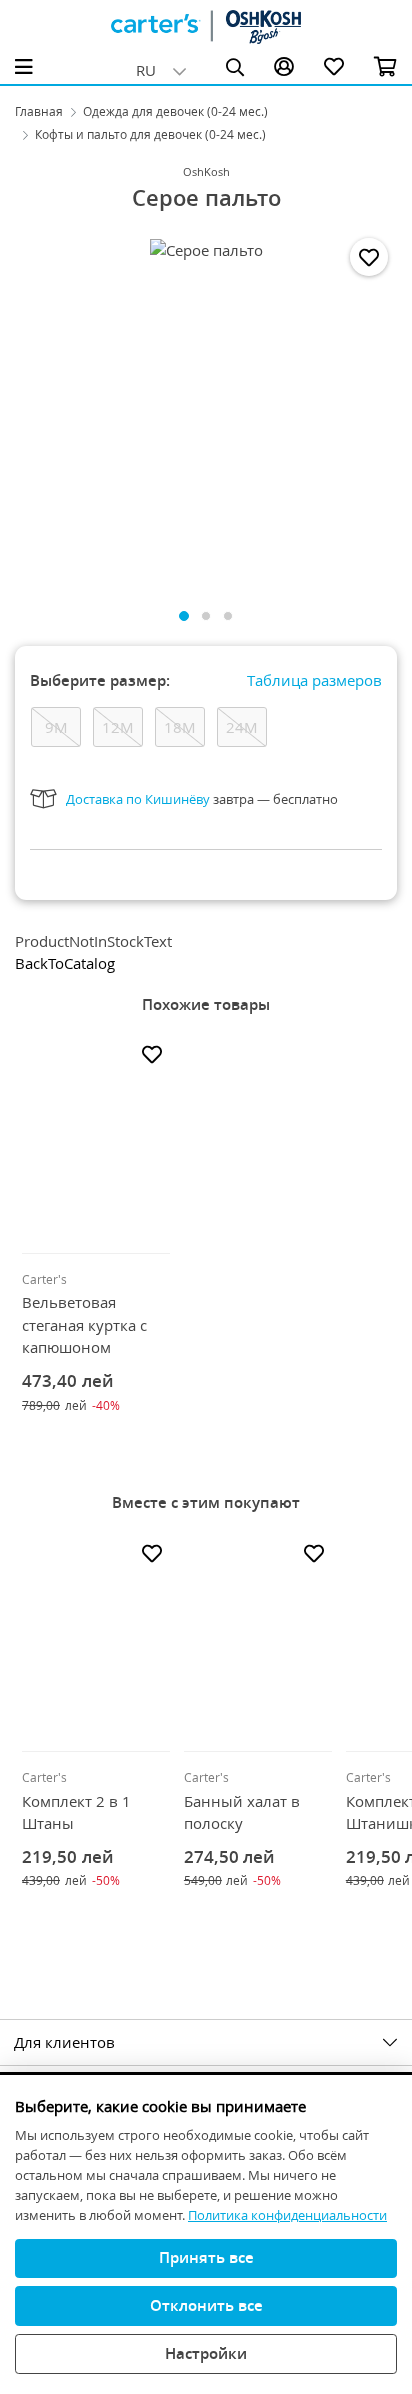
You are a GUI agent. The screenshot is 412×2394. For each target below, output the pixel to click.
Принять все (206, 2257)
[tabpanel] (206, 409)
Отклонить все (206, 2305)
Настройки (206, 2353)
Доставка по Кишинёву (138, 799)
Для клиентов (64, 2042)
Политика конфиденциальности (287, 2215)
